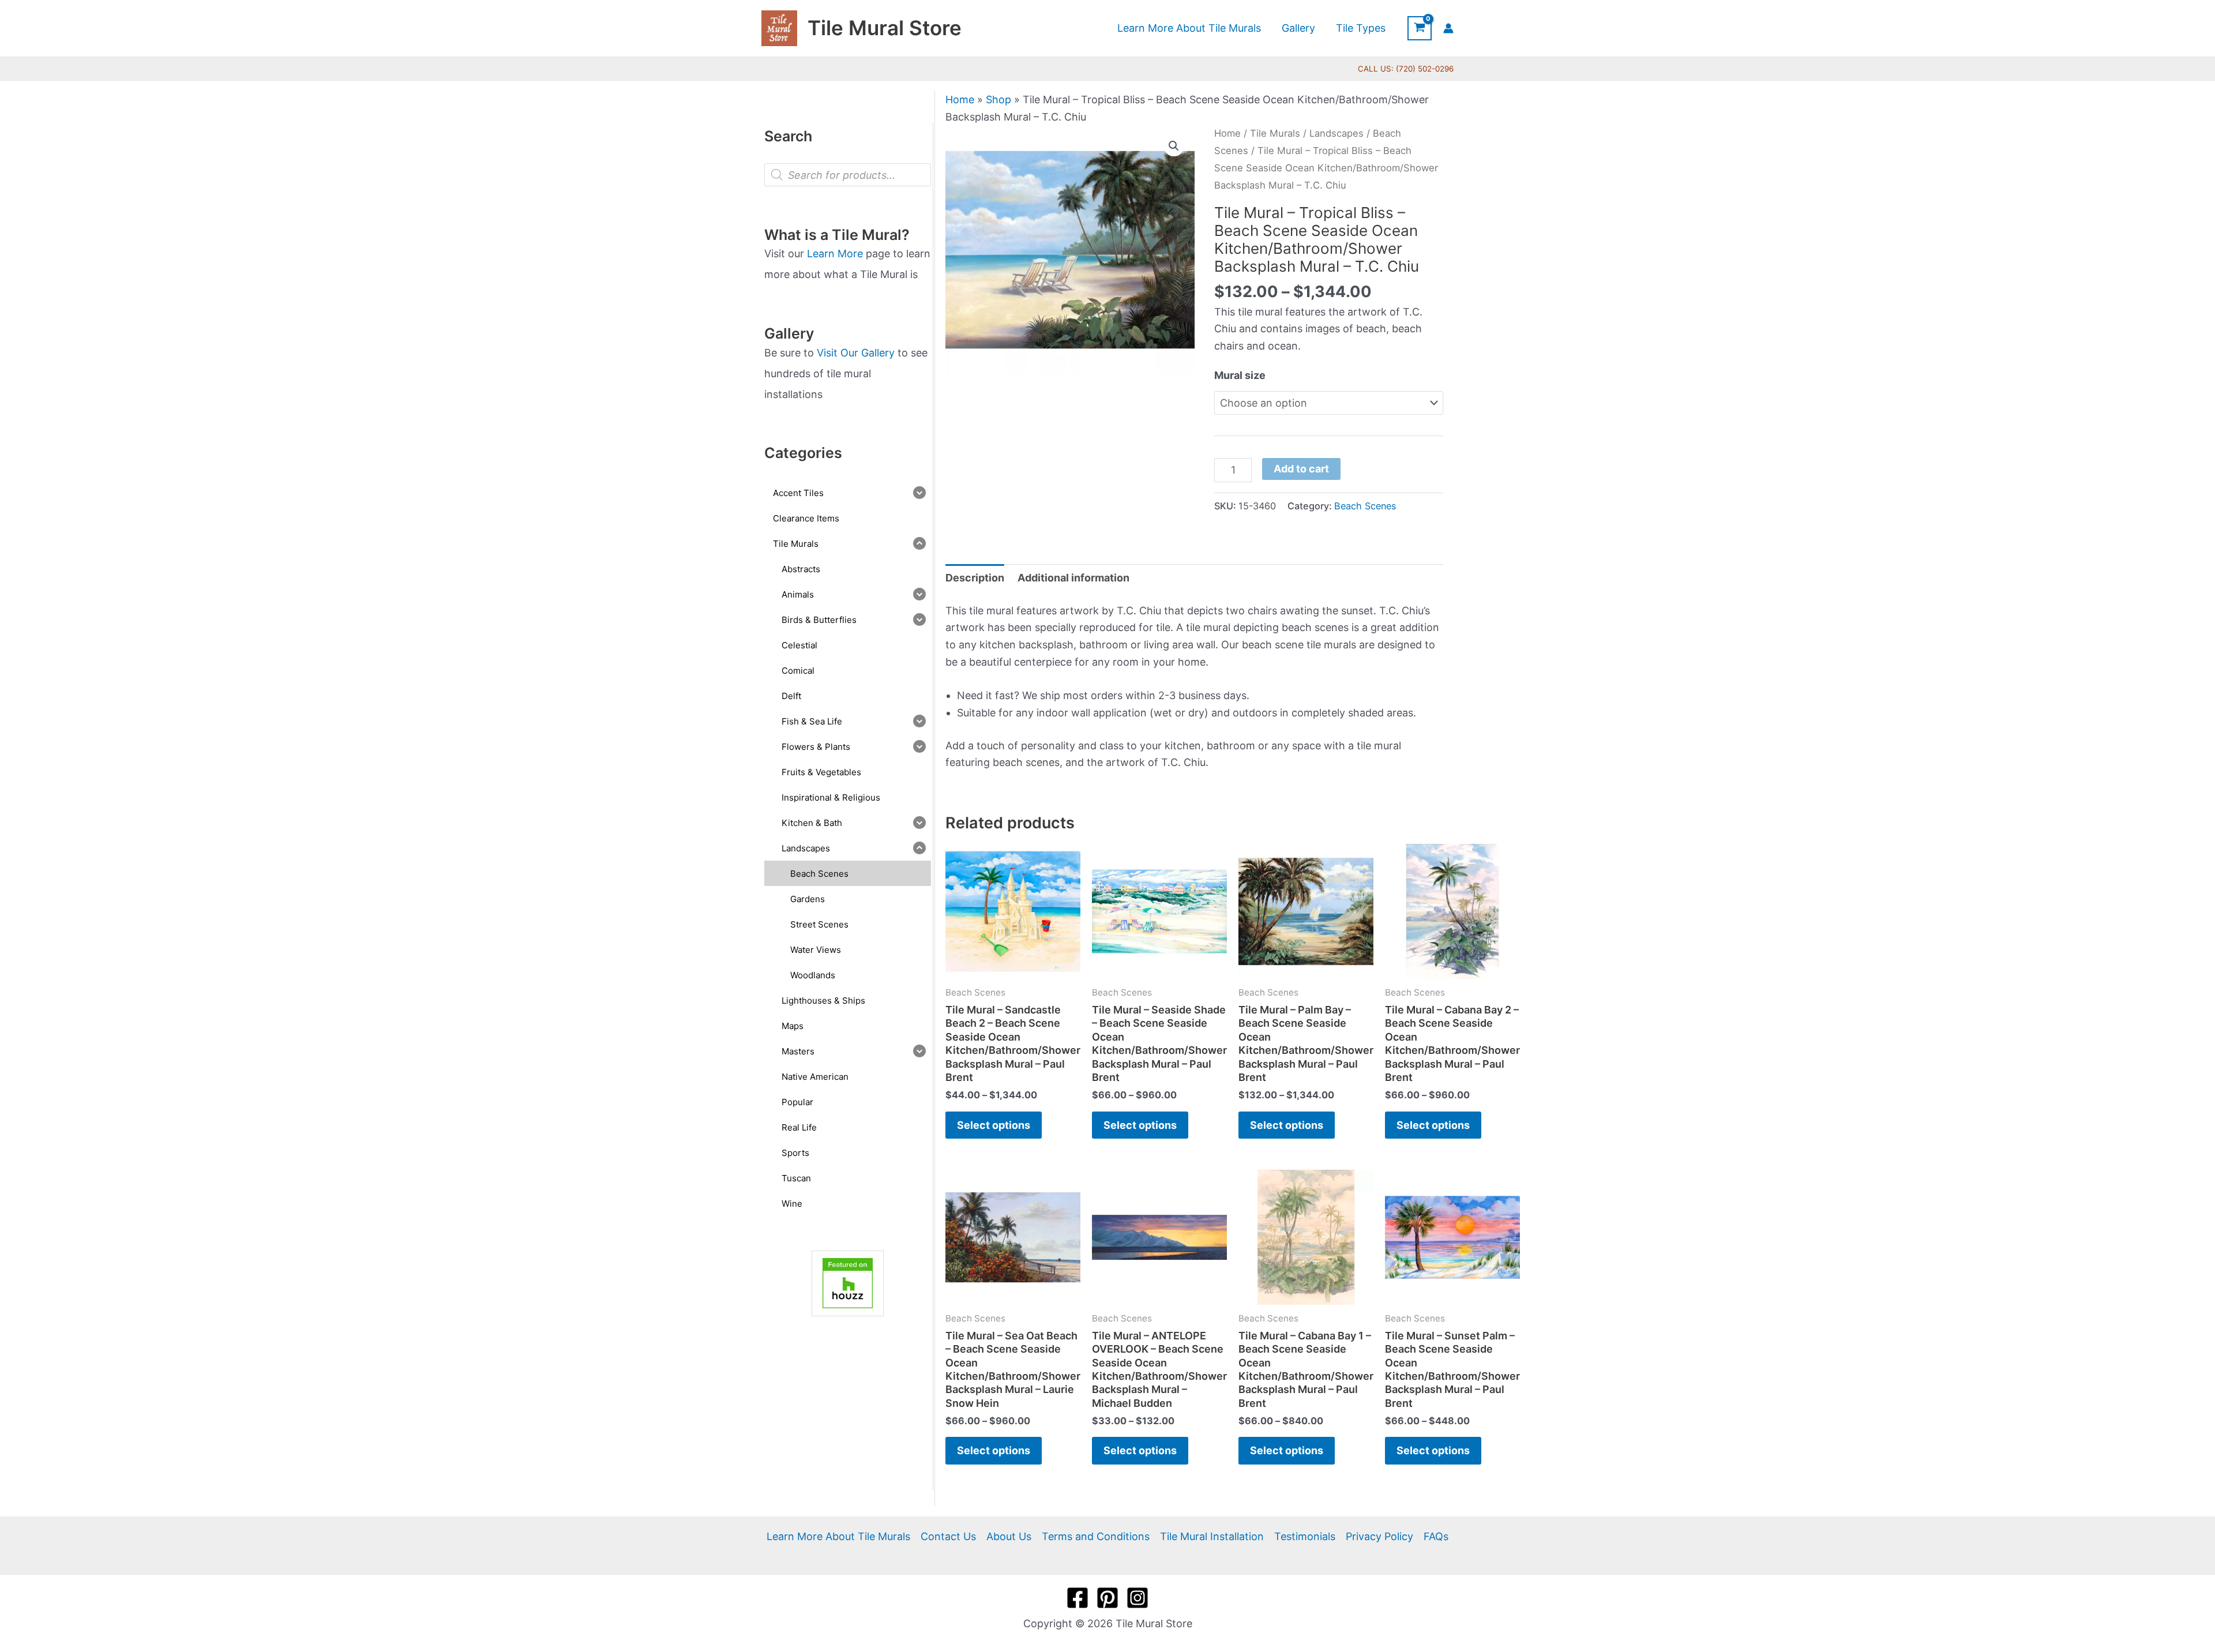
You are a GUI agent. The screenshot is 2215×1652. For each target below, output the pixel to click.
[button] (1174, 146)
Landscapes (1336, 133)
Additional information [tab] (1073, 578)
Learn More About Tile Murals (838, 1536)
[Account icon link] (1448, 28)
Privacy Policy (1379, 1536)
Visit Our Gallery (856, 353)
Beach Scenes (1365, 506)
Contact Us (948, 1536)
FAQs (1436, 1536)
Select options (994, 1125)
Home (960, 100)
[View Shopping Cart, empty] (1420, 28)
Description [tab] (975, 578)
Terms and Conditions (1096, 1536)
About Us (1009, 1536)
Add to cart (1301, 469)
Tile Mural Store (885, 28)
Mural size (1240, 375)
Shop (998, 100)
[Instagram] (1137, 1598)
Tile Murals (1275, 133)
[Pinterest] (1107, 1598)
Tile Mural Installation (1212, 1536)
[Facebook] (1078, 1598)
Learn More (835, 254)
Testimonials (1305, 1536)
